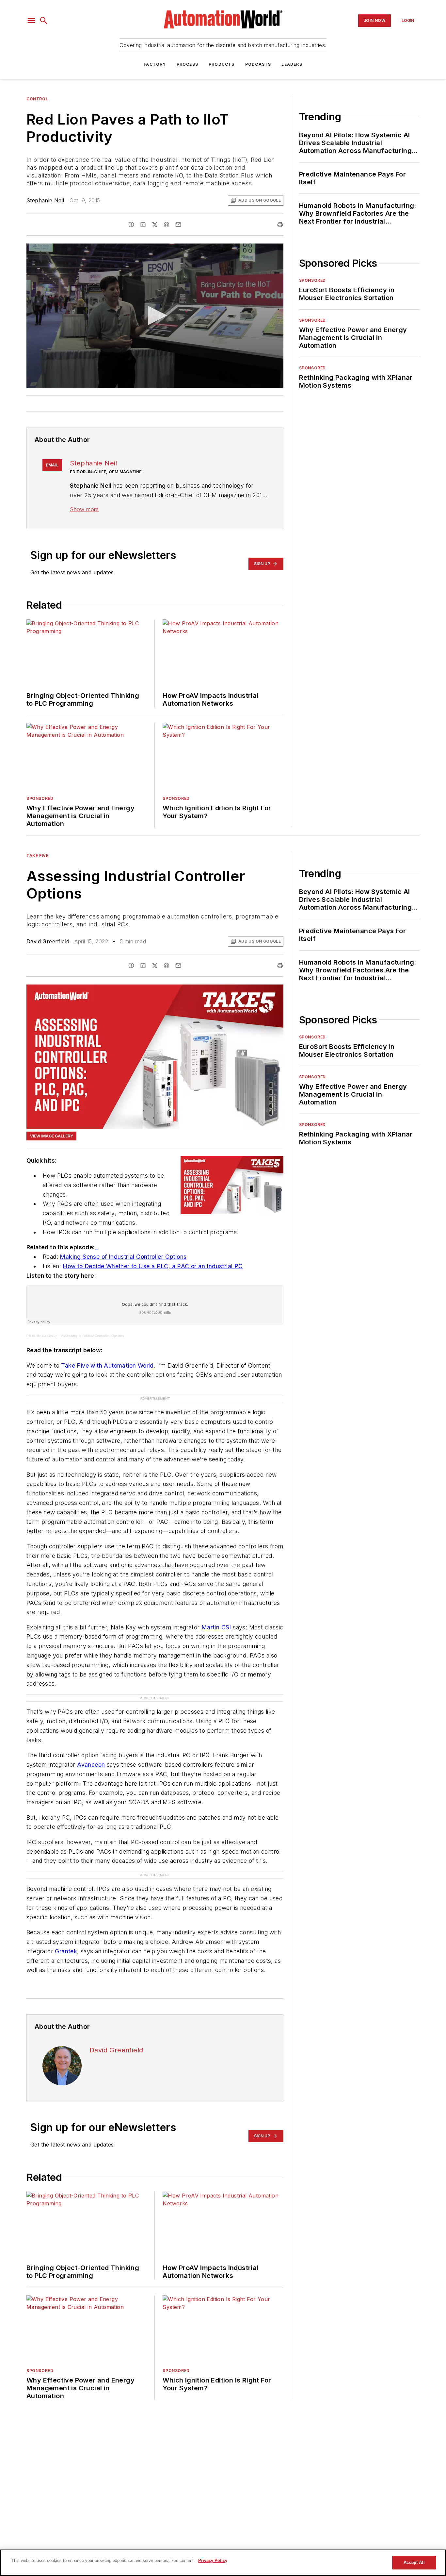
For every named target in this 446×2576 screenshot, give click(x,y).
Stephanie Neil (45, 200)
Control (37, 99)
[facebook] (131, 225)
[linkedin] (143, 225)
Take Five (37, 856)
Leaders (292, 64)
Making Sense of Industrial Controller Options (123, 1257)
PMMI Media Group (42, 1336)
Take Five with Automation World (107, 1365)
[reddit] (167, 225)
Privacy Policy (213, 2560)
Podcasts (258, 64)
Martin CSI (216, 1627)
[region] (223, 2563)
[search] (44, 21)
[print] (280, 225)
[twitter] (155, 225)
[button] (31, 21)
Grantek (66, 1951)
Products (222, 64)
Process (187, 64)
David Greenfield (48, 941)
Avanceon (91, 1765)
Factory (155, 64)
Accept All (414, 2562)
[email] (178, 225)
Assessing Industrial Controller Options (93, 1336)
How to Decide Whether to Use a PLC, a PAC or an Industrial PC (153, 1266)
